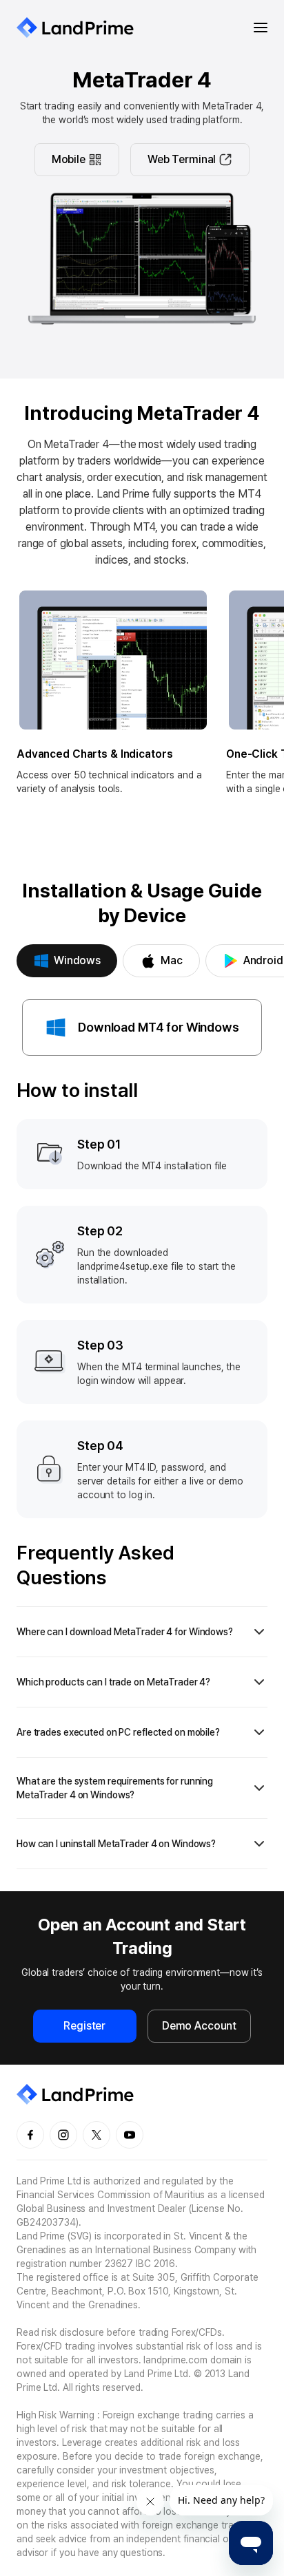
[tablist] (142, 961)
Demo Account (199, 2026)
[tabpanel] (142, 1434)
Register (84, 2026)
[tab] (67, 961)
